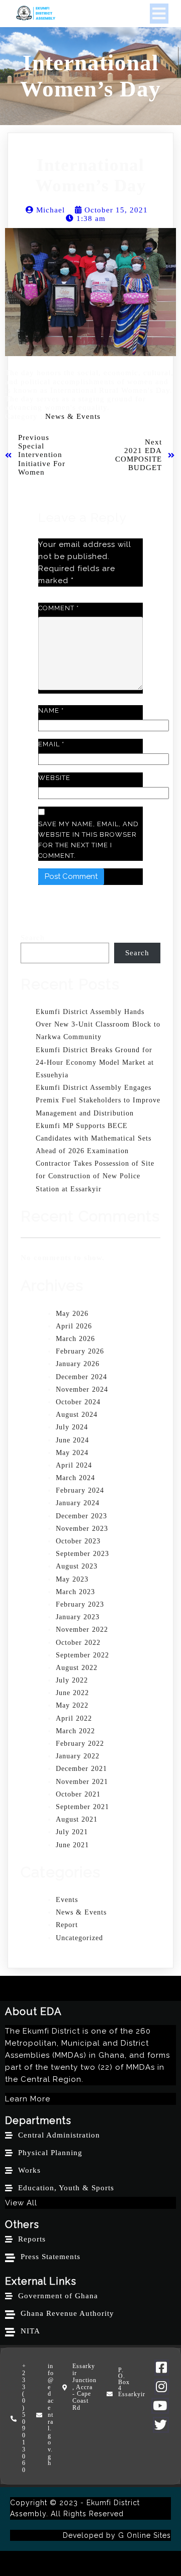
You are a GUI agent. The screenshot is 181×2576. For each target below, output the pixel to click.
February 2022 (80, 1744)
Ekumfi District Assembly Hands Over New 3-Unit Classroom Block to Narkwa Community (98, 1024)
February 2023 (80, 1604)
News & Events (73, 416)
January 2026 (78, 1364)
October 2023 (78, 1541)
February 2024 (80, 1490)
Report (67, 1925)
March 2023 (75, 1592)
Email (51, 744)
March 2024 (75, 1478)
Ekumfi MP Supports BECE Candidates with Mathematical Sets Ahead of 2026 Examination (94, 1138)
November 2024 (82, 1389)
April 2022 (74, 1718)
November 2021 (82, 1782)
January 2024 (78, 1503)
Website (54, 778)
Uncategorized (79, 1938)
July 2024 (72, 1427)
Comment (59, 608)
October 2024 (78, 1402)
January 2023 (78, 1617)
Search (33, 938)
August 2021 (77, 1819)
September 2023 (82, 1554)
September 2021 (82, 1807)
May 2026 (72, 1314)
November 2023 (82, 1529)
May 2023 (72, 1579)
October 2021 (78, 1794)
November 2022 (82, 1630)
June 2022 (72, 1693)
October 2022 (78, 1643)
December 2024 (81, 1377)
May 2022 (72, 1705)
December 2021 (81, 1769)
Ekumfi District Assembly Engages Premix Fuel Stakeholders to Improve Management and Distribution (98, 1100)
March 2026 (75, 1339)
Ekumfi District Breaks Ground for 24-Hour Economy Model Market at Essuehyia (95, 1062)
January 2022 (78, 1756)
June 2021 (72, 1845)
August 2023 (77, 1566)
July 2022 (72, 1680)
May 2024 (72, 1453)
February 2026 (80, 1351)
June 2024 (72, 1440)
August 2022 (77, 1668)
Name (51, 710)
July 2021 (72, 1832)
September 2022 (82, 1655)
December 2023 (81, 1516)
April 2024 (74, 1465)
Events (67, 1900)
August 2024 (77, 1415)
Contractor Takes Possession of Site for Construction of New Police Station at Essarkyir (95, 1176)
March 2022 (75, 1731)
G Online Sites (145, 2535)
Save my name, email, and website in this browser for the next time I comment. (88, 840)
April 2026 (74, 1326)
